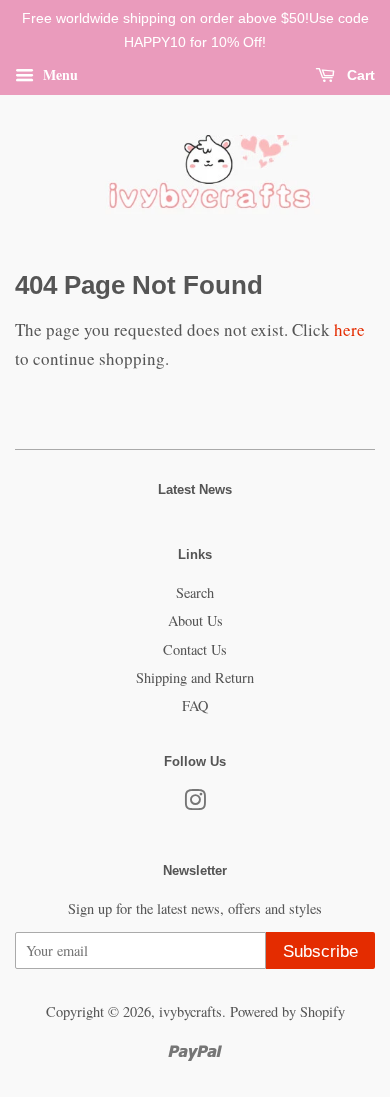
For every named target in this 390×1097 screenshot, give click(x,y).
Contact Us (195, 649)
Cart (359, 75)
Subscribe (320, 951)
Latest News (195, 489)
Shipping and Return (195, 677)
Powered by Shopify (287, 1011)
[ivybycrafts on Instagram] (195, 803)
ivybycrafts (190, 1011)
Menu (58, 73)
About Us (195, 620)
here (349, 329)
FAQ (195, 705)
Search (195, 592)
